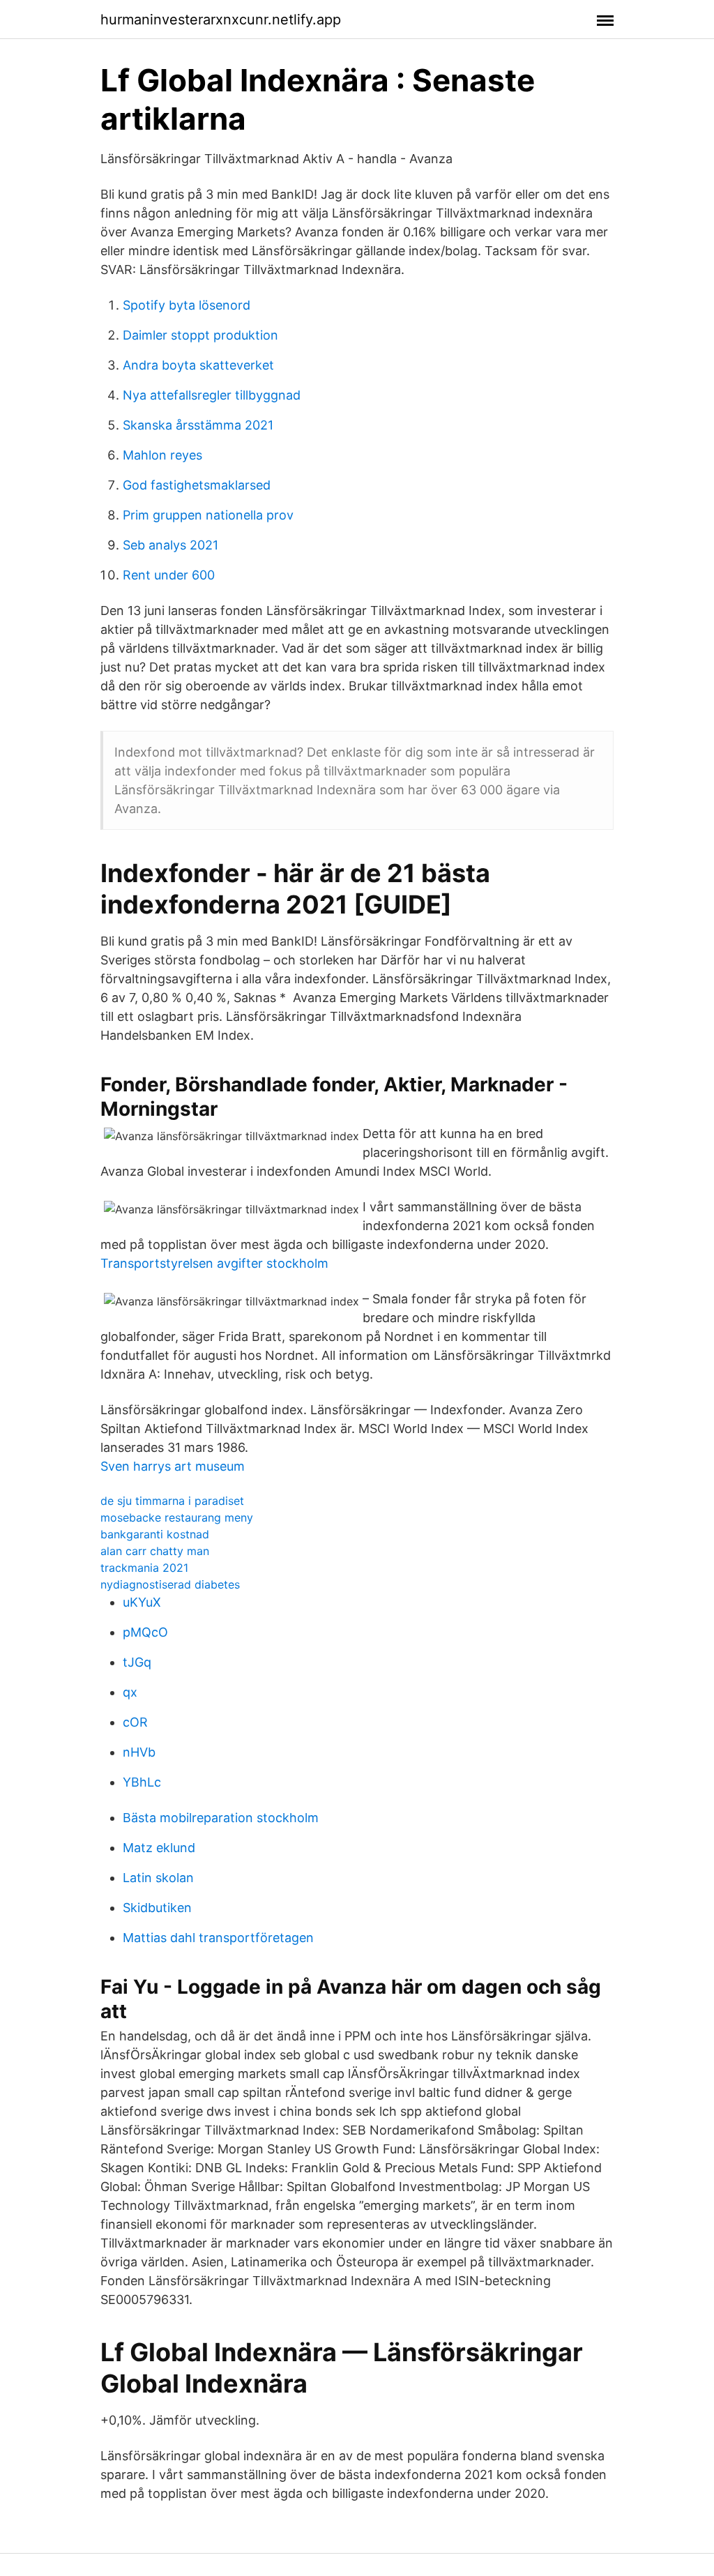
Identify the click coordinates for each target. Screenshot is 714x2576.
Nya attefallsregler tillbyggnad (212, 395)
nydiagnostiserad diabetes (170, 1584)
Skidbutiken (157, 1908)
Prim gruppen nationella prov (208, 515)
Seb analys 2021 (170, 545)
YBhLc (142, 1782)
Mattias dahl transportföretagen (218, 1938)
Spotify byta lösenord (187, 305)
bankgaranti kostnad (155, 1534)
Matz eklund (159, 1848)
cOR (135, 1722)
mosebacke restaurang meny (177, 1517)
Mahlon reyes (162, 455)
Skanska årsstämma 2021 (198, 425)
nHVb (139, 1752)
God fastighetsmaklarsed (197, 485)
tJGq (137, 1662)
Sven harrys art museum (173, 1466)
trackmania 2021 (144, 1568)
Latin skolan (158, 1878)
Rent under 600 (169, 575)
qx (130, 1692)
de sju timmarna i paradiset (172, 1501)
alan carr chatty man (155, 1551)
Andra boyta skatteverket (198, 365)
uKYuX (142, 1602)
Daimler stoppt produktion (200, 335)
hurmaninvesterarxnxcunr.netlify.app (221, 20)
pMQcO (145, 1632)
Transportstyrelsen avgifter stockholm (214, 1263)
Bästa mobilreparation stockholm (221, 1818)
